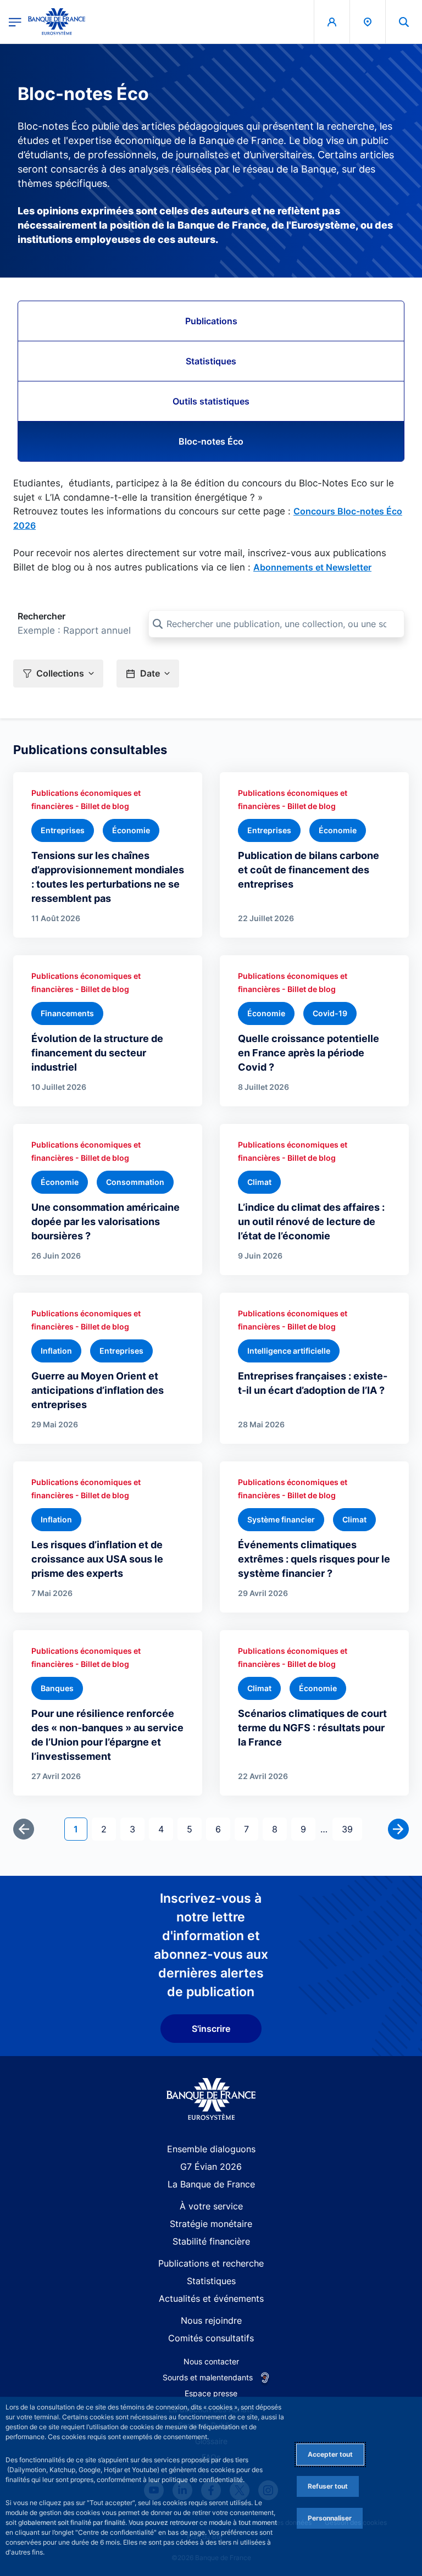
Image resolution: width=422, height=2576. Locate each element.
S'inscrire (211, 2029)
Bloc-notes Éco (211, 441)
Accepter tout (330, 2454)
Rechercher (41, 616)
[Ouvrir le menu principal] (15, 22)
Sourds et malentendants (208, 2377)
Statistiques (211, 361)
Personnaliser (330, 2518)
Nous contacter (211, 2361)
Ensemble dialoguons (211, 2149)
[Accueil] (211, 2099)
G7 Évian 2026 (211, 2167)
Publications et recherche (211, 2263)
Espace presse (211, 2393)
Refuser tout (328, 2486)
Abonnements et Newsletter (312, 567)
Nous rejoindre (211, 2320)
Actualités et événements (211, 2298)
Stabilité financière (211, 2241)
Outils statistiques (211, 401)
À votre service (211, 2206)
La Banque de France (211, 2184)
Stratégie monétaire (211, 2224)
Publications (211, 321)
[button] (404, 22)
